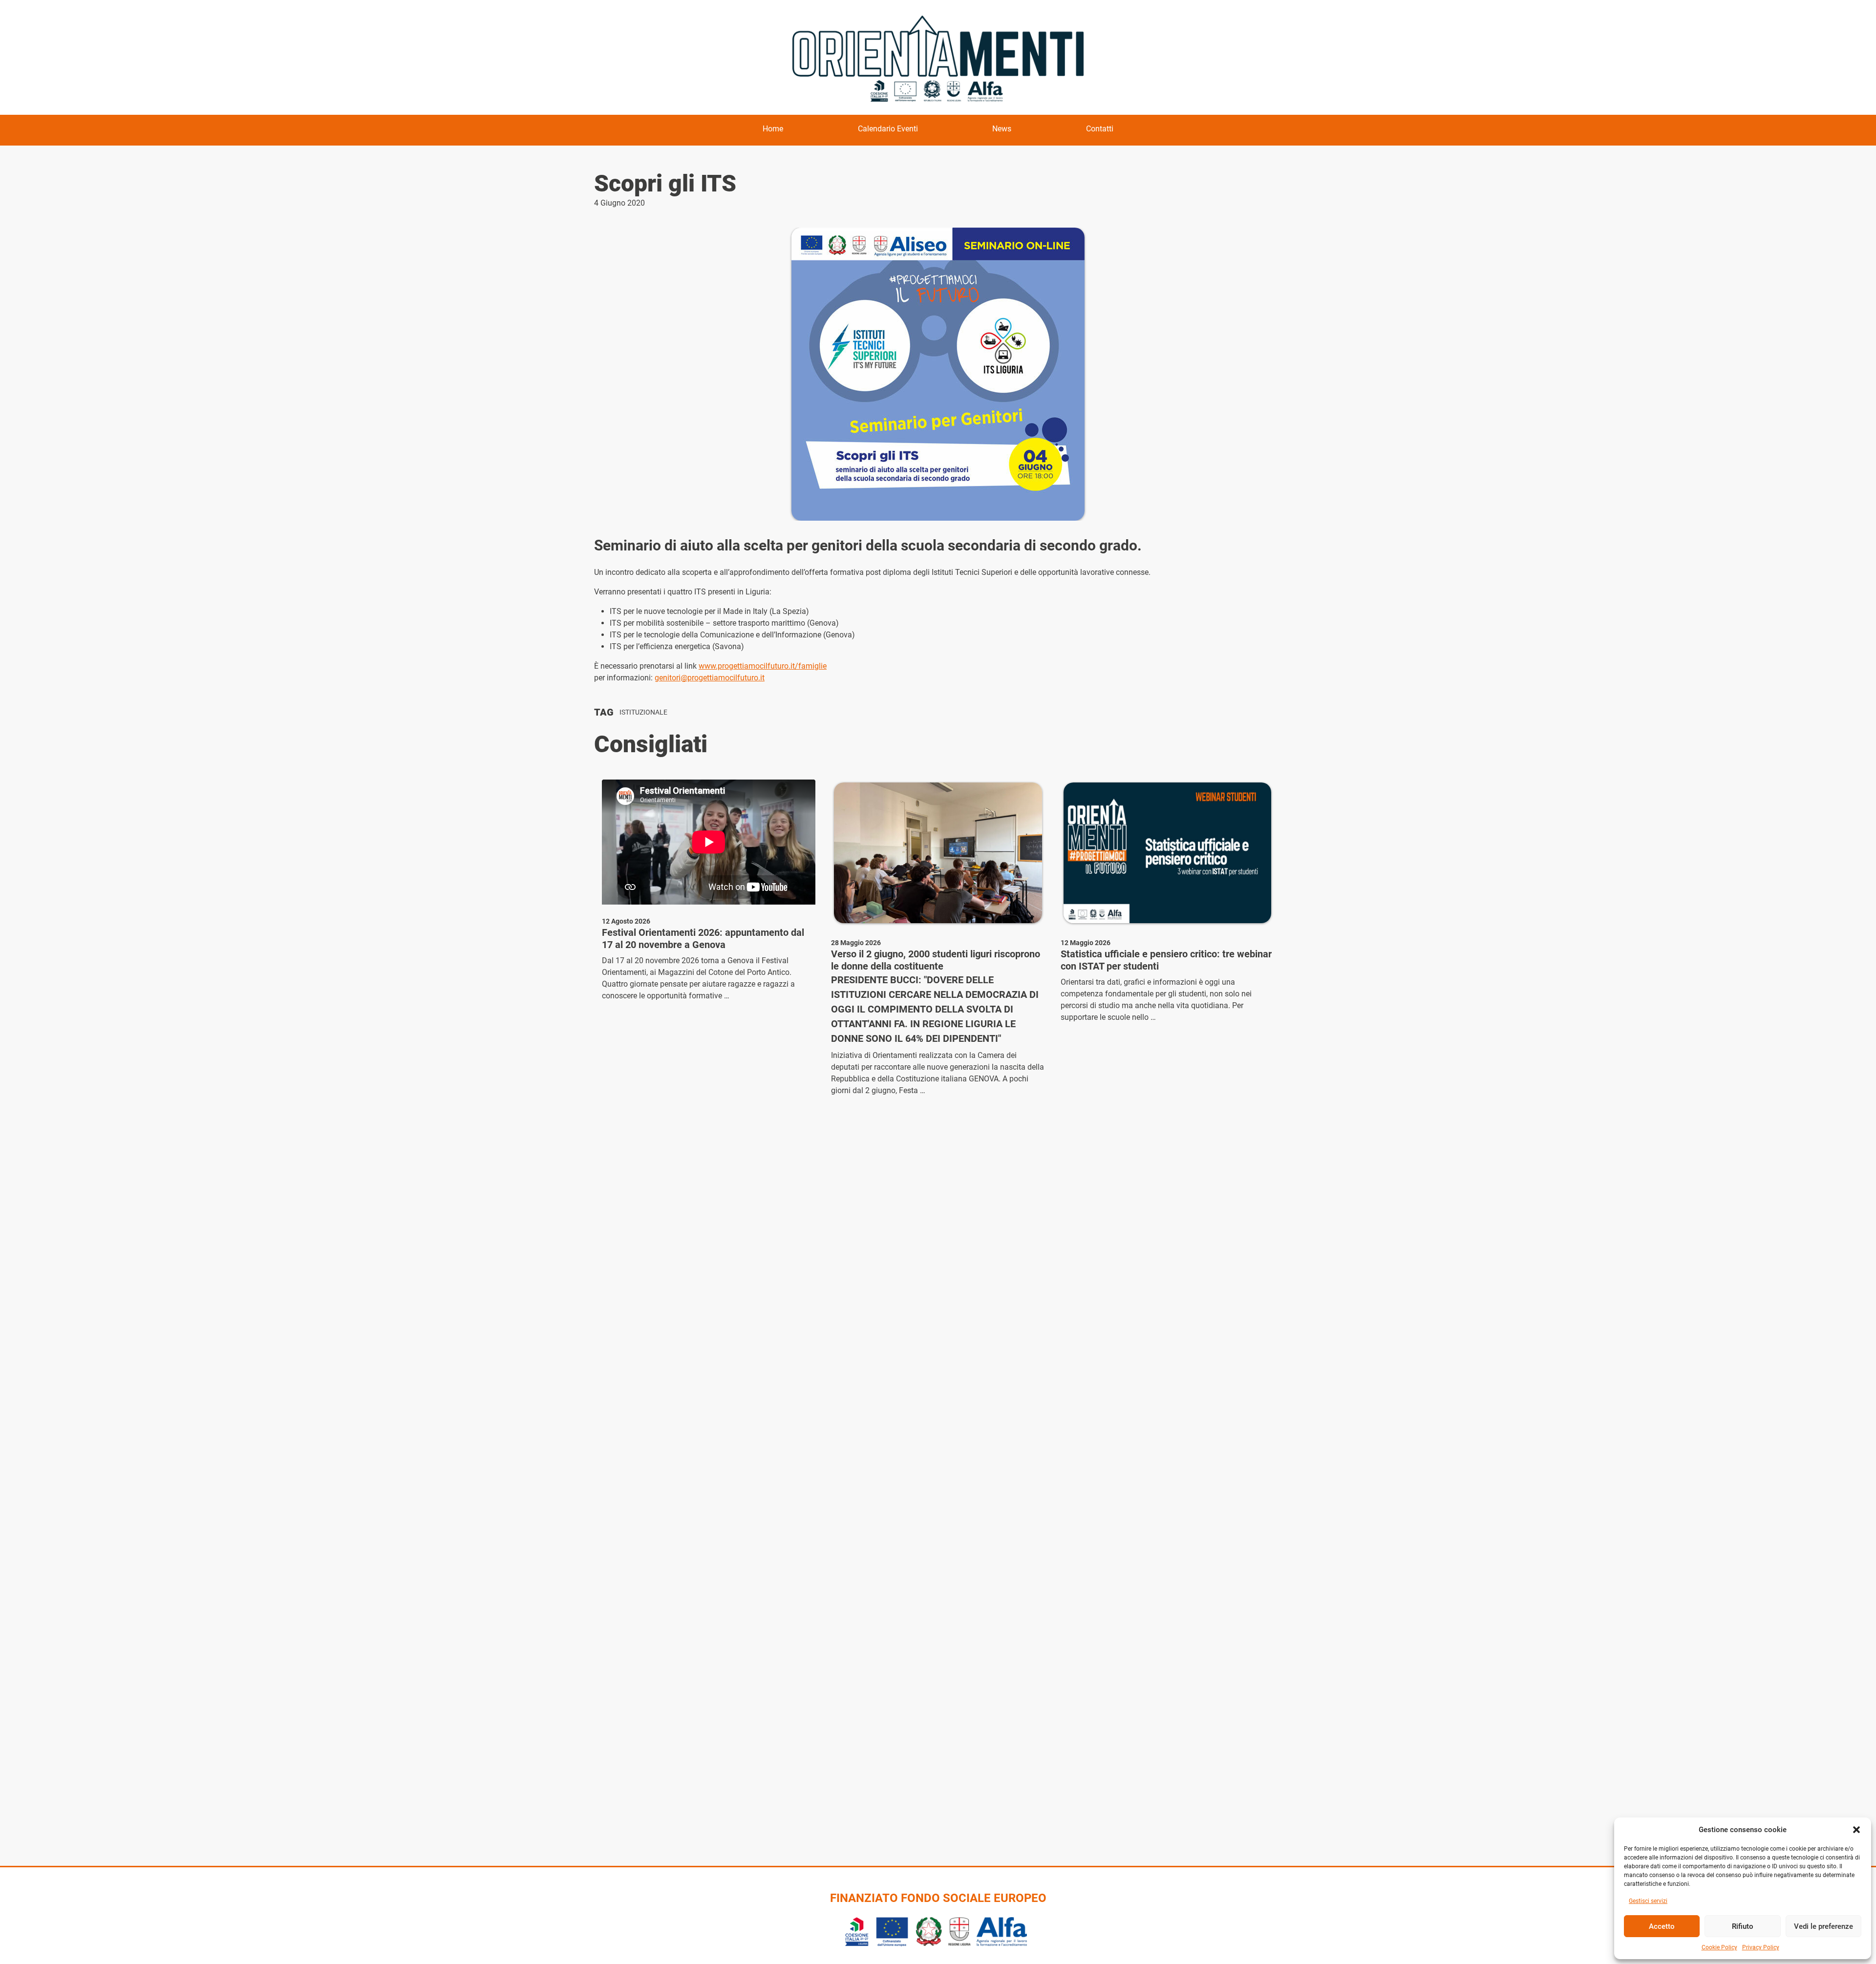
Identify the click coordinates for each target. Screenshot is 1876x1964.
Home (773, 129)
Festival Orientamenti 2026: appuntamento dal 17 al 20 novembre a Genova (703, 939)
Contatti (1100, 129)
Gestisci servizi (1648, 1901)
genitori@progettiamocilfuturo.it (710, 678)
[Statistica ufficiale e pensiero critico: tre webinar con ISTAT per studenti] (1167, 853)
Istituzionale (643, 712)
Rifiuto (1743, 1926)
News (1002, 129)
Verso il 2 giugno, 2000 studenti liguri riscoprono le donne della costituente (936, 960)
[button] (1856, 1830)
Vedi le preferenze (1823, 1926)
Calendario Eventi (888, 129)
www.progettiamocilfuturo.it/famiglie (763, 666)
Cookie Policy (1719, 1947)
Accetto (1662, 1926)
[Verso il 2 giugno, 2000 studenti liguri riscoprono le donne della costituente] (938, 853)
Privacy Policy (1761, 1947)
